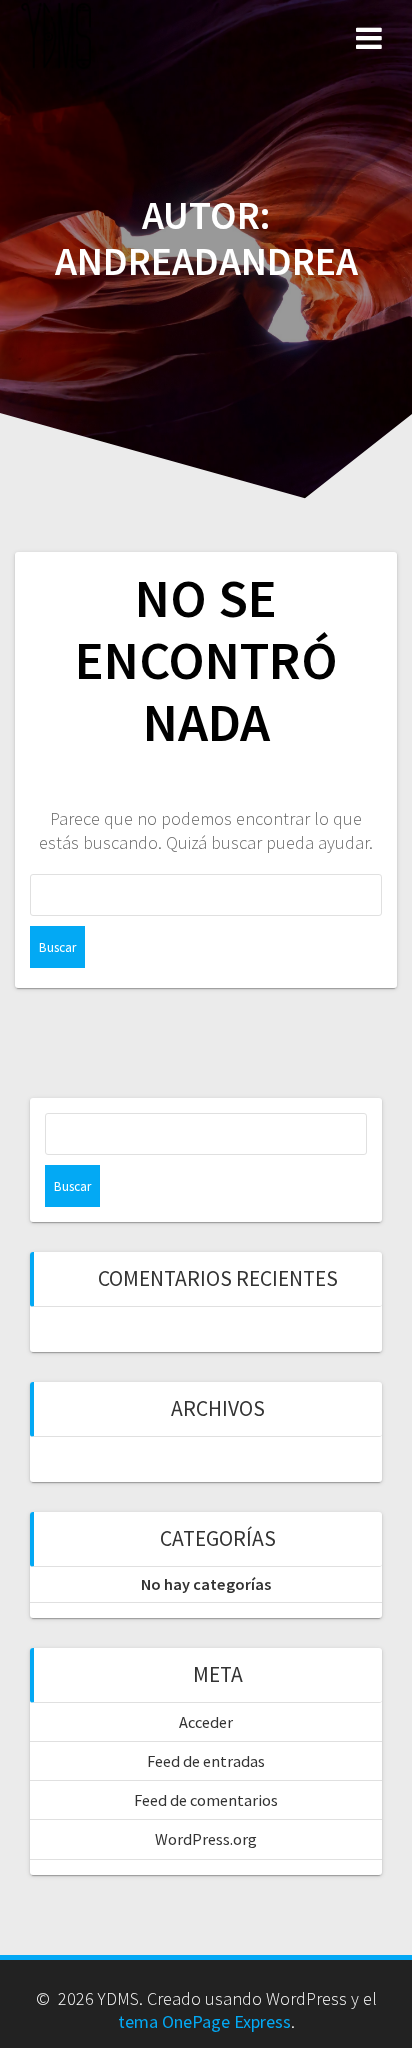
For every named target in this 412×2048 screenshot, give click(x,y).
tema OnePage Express (204, 2021)
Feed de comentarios (206, 1800)
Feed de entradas (206, 1761)
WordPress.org (206, 1839)
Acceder (206, 1722)
